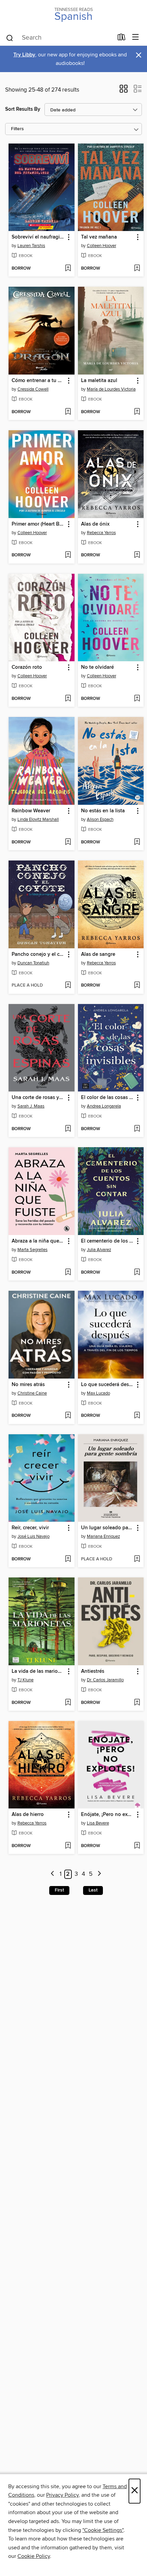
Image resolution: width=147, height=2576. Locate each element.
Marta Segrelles (32, 1250)
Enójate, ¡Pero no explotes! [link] (108, 1815)
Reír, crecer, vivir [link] (30, 1528)
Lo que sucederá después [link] (108, 1385)
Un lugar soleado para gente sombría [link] (108, 1528)
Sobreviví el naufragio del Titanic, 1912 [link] (38, 237)
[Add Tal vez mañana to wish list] (137, 269)
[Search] (10, 38)
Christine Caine (32, 1393)
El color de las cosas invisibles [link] (108, 1098)
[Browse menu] (136, 37)
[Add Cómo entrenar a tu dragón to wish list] (68, 412)
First (59, 1890)
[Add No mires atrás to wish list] (68, 1416)
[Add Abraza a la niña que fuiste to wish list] (68, 1273)
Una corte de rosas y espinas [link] (38, 1098)
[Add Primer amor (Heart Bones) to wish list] (68, 555)
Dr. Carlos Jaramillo (105, 1680)
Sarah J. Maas (31, 1106)
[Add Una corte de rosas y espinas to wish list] (68, 1129)
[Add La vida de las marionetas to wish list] (68, 1703)
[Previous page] (52, 1874)
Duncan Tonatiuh (33, 963)
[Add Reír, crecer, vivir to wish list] (68, 1559)
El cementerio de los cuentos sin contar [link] (108, 1241)
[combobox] (59, 38)
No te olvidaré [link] (97, 667)
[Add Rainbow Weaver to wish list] (68, 842)
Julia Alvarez (99, 1250)
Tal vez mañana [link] (99, 237)
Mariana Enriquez (103, 1536)
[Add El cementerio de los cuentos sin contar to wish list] (137, 1273)
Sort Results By (23, 109)
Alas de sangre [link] (98, 954)
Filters (17, 129)
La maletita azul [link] (99, 381)
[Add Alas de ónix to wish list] (137, 555)
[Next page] (99, 1874)
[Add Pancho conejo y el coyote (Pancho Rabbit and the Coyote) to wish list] (68, 986)
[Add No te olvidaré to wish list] (137, 699)
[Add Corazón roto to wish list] (68, 699)
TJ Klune (25, 1680)
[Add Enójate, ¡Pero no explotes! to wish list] (137, 1846)
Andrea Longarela (104, 1106)
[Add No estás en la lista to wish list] (137, 842)
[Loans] (122, 39)
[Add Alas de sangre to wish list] (137, 986)
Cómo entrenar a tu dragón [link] (38, 381)
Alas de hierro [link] (28, 1815)
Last (93, 1890)
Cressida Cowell (33, 389)
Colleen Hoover (102, 246)
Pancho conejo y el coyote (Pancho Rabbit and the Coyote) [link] (38, 954)
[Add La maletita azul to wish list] (137, 412)
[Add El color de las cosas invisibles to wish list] (137, 1129)
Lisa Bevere (98, 1823)
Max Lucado (98, 1393)
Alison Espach (100, 819)
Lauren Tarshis (31, 246)
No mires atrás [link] (28, 1385)
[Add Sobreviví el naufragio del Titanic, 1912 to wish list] (68, 269)
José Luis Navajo (34, 1536)
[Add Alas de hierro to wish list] (68, 1846)
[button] (124, 91)
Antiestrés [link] (93, 1671)
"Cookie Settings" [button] (103, 2530)
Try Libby (24, 55)
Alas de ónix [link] (95, 524)
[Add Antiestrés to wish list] (137, 1703)
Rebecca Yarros (101, 533)
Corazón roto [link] (27, 667)
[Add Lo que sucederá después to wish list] (137, 1416)
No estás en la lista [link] (103, 811)
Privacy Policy (62, 2495)
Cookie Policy (34, 2556)
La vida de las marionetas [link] (38, 1671)
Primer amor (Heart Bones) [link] (38, 524)
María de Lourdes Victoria (111, 389)
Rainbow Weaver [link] (31, 811)
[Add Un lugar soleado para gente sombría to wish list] (137, 1559)
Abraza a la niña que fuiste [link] (38, 1241)
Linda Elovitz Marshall (38, 819)
